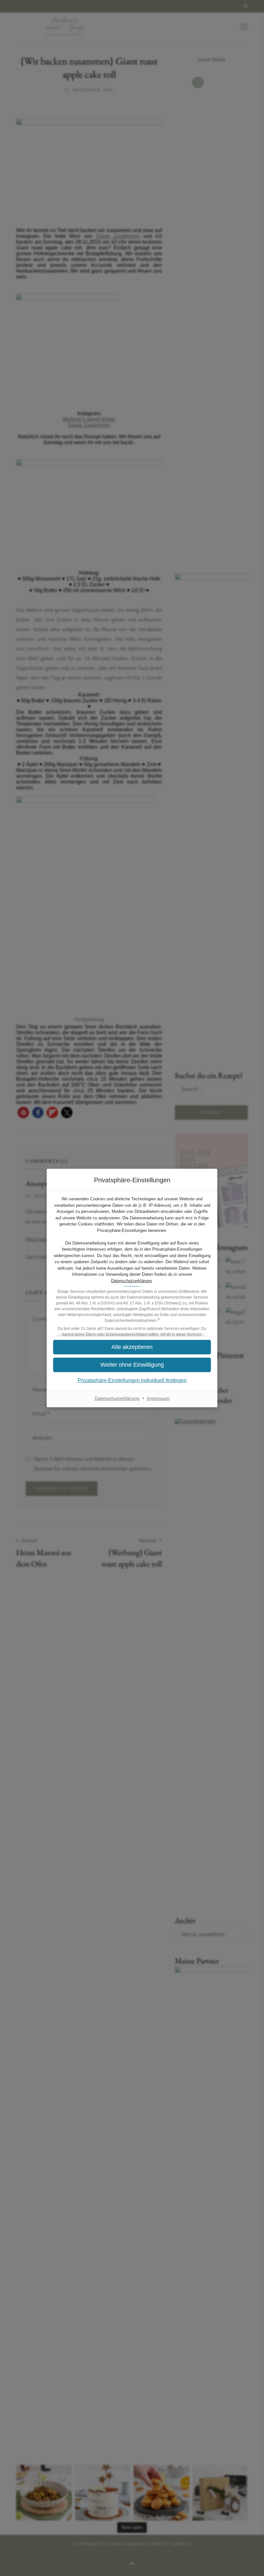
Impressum (158, 1398)
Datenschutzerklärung (131, 1281)
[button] (132, 1347)
